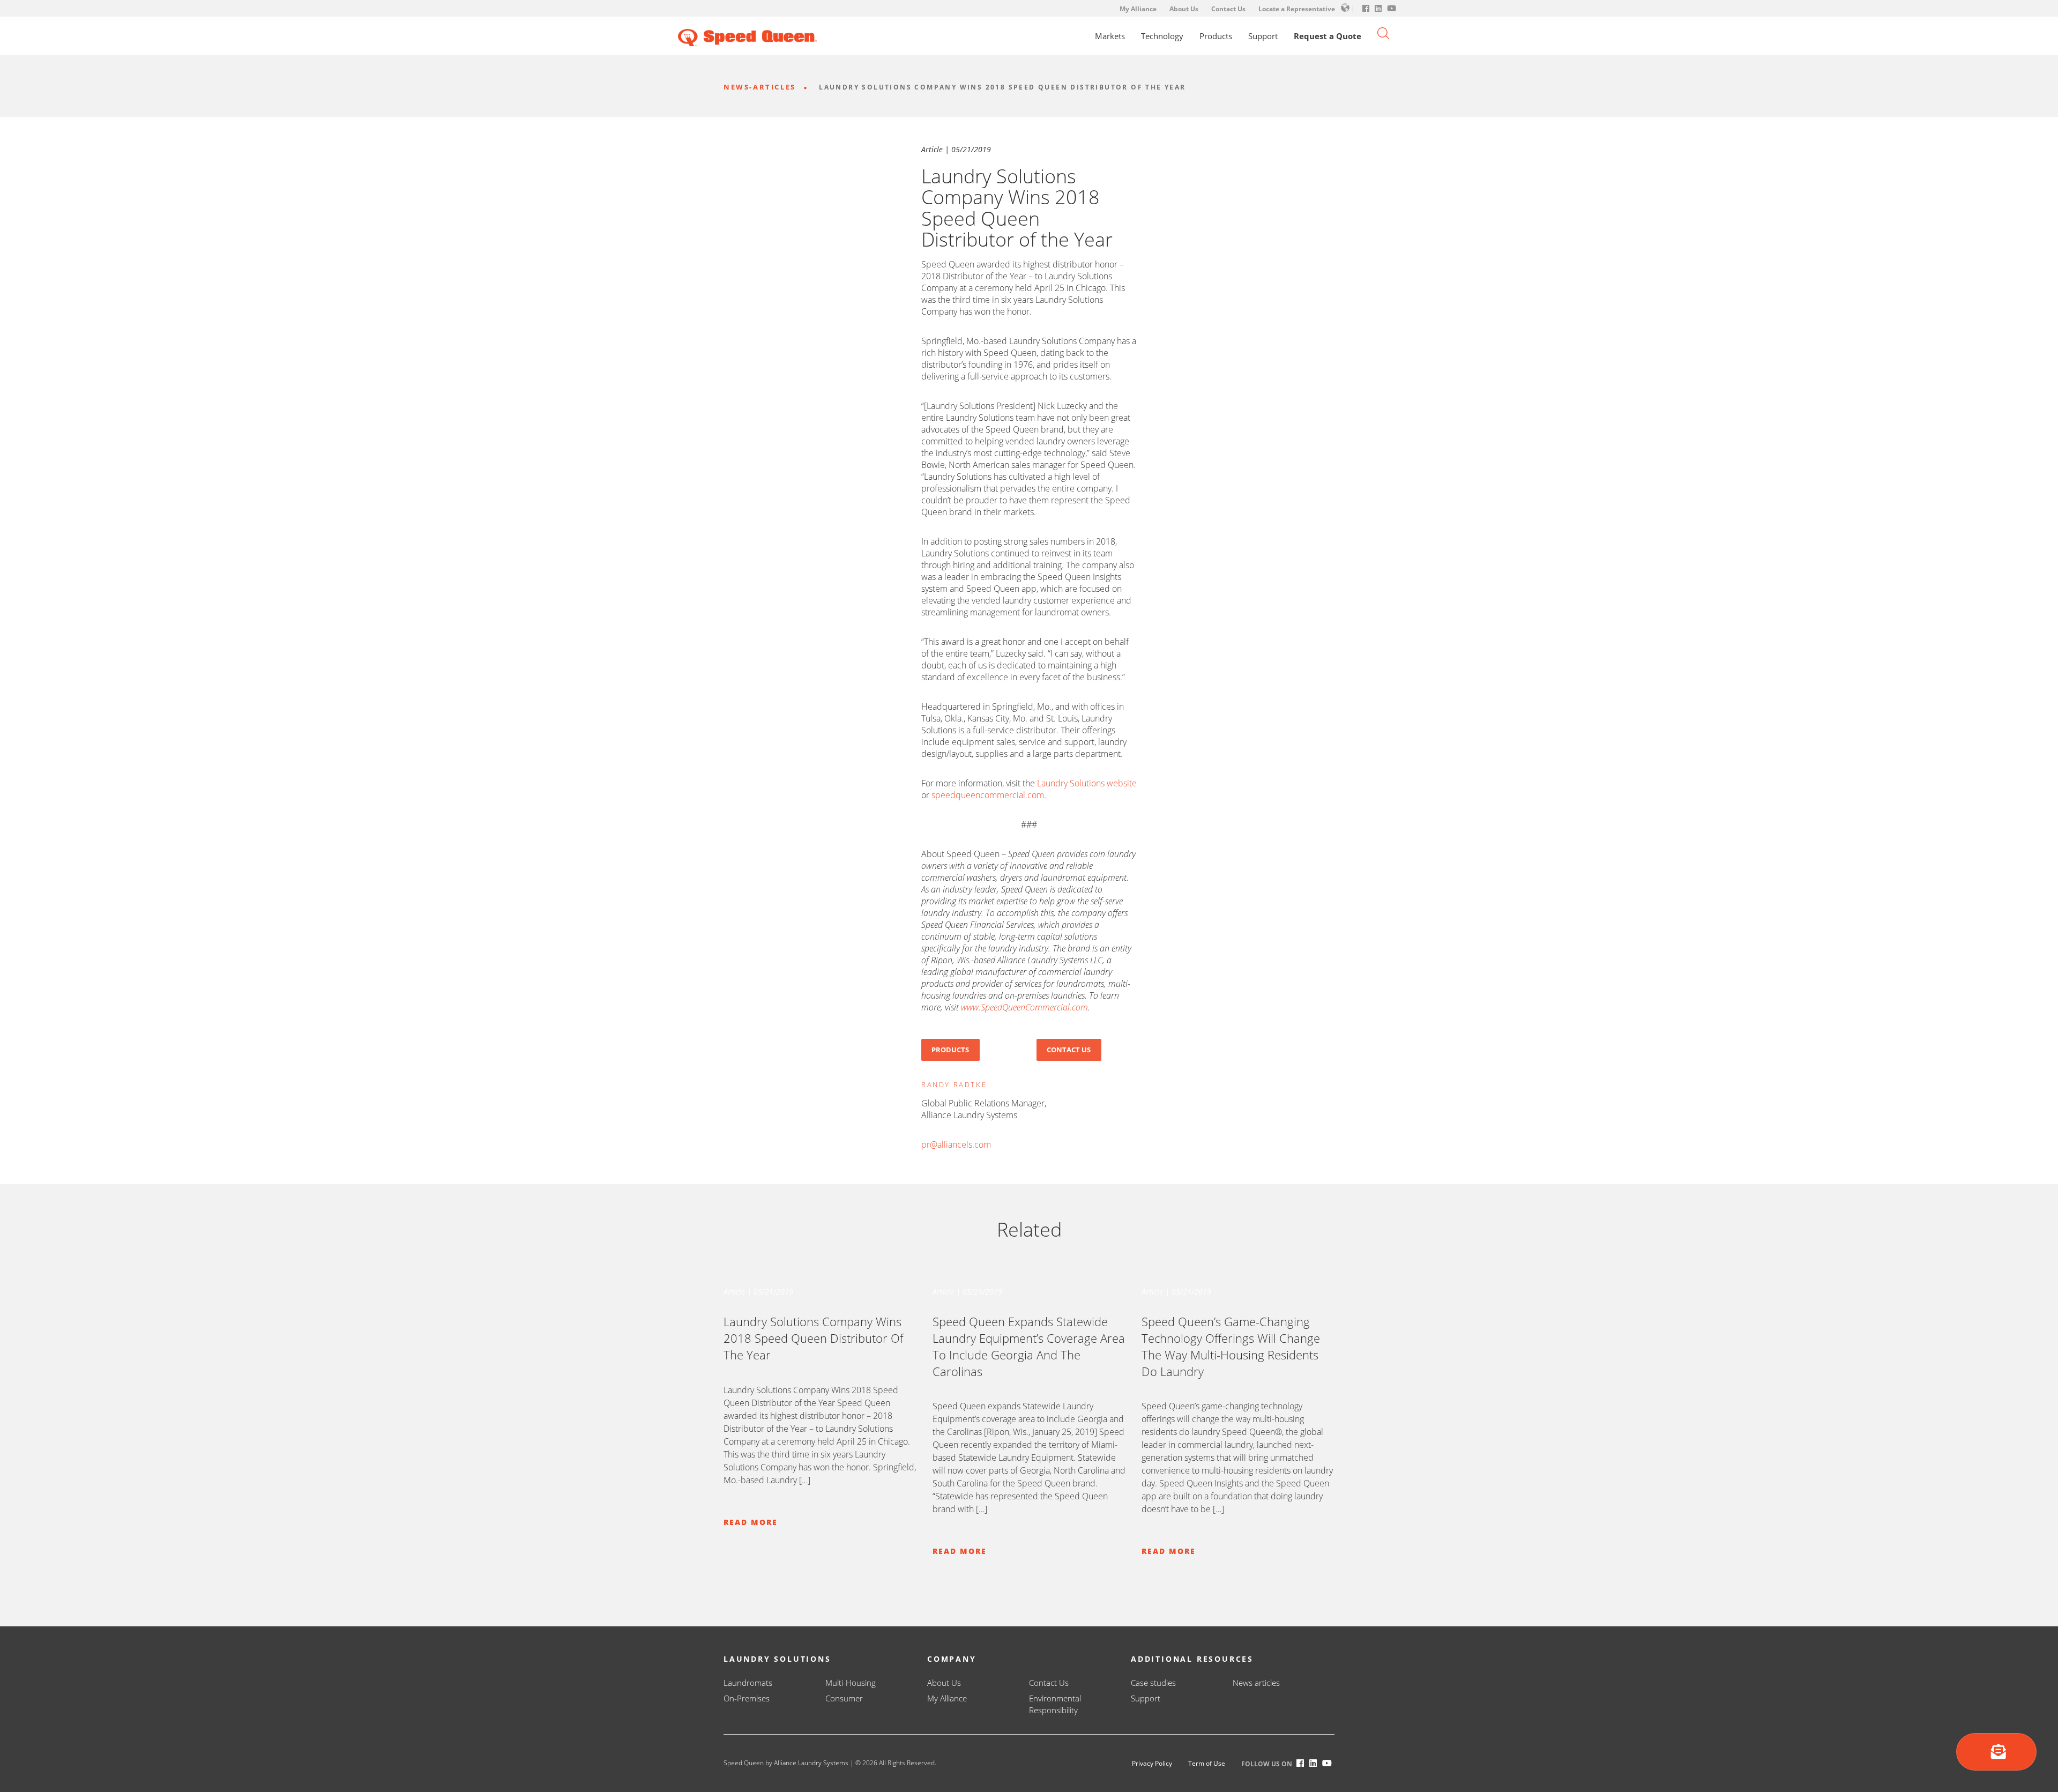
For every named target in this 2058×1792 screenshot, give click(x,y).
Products (1216, 36)
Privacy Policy (1152, 1763)
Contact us (1069, 1050)
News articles (1256, 1683)
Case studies (1153, 1683)
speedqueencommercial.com (988, 795)
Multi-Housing (851, 1683)
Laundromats (748, 1683)
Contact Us (1228, 9)
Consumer (844, 1698)
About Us (1184, 9)
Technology (1162, 36)
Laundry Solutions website (1087, 783)
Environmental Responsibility (1055, 1704)
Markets (1110, 36)
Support (1263, 36)
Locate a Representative (1297, 9)
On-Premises (747, 1698)
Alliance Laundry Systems (811, 1763)
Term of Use (1207, 1763)
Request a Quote (1328, 36)
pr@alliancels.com (956, 1144)
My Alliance (1138, 9)
